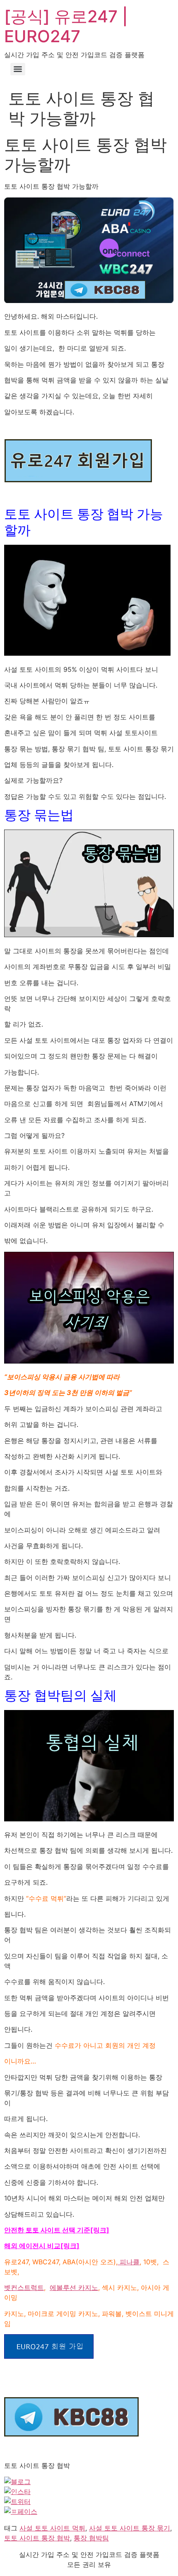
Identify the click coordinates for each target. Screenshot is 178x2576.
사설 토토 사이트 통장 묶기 (130, 2528)
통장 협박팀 (91, 2538)
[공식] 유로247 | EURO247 (66, 26)
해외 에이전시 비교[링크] (42, 2246)
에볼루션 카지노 (74, 2287)
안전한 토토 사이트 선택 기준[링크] (57, 2230)
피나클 (129, 2262)
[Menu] (18, 69)
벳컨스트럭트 (24, 2287)
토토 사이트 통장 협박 (37, 2538)
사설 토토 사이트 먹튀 (52, 2528)
